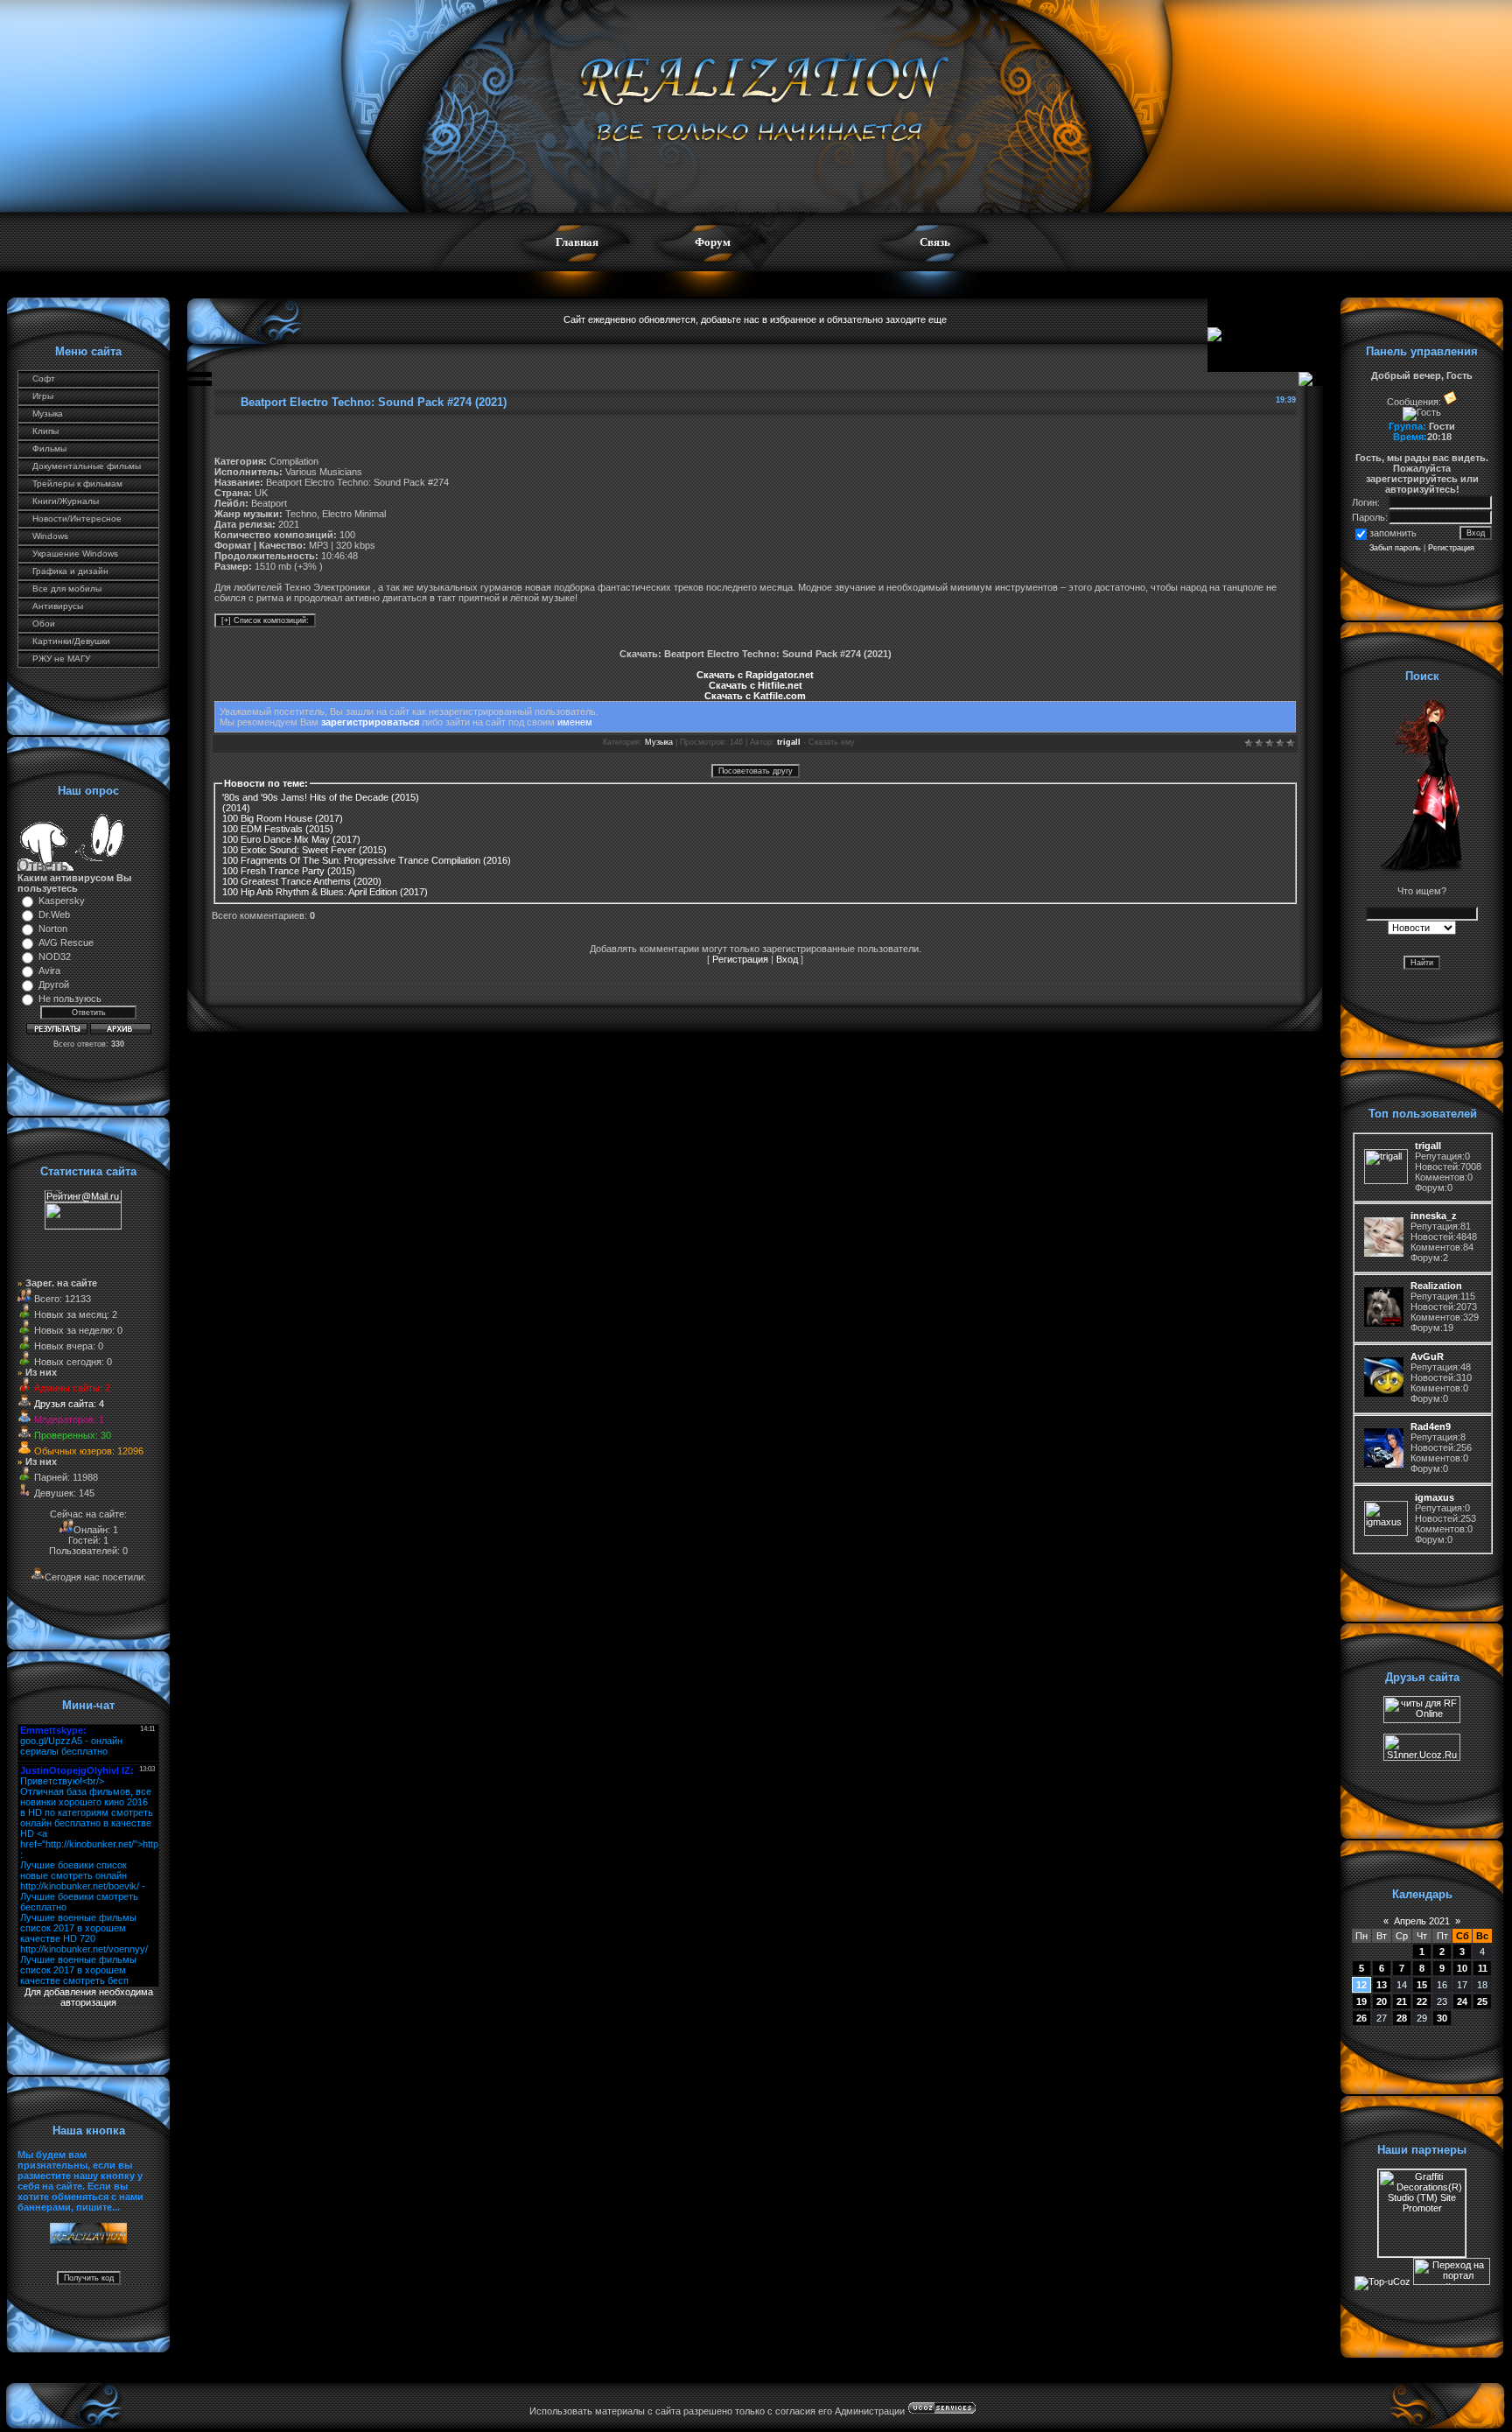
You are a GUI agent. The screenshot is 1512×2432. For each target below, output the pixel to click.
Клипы (45, 431)
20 (1382, 2001)
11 (1483, 1968)
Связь (935, 242)
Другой (54, 985)
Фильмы (49, 449)
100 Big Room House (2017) (283, 818)
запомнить (1393, 533)
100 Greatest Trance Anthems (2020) (302, 881)
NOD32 (55, 957)
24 (1462, 2001)
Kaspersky (62, 901)
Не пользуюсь (70, 999)
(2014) (236, 808)
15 (1422, 1985)
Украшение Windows (75, 554)
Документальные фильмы (87, 466)
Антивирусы (58, 606)
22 (1422, 2001)
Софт (44, 378)
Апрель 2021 (1422, 1921)
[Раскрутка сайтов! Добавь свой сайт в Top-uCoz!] (1382, 2281)
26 (1361, 2018)
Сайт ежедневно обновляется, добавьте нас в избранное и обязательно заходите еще (755, 319)
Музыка (48, 414)
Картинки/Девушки (71, 641)
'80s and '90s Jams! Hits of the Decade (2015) (321, 797)
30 (1442, 2018)
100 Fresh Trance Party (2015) (289, 871)
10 (1462, 1968)
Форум (713, 242)
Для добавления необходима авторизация (89, 1997)
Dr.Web (54, 915)
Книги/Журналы (66, 501)
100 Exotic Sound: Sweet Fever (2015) (304, 850)
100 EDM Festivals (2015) (278, 829)
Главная (577, 242)
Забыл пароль (1395, 548)
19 (1361, 2001)
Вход (787, 959)
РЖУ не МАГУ (61, 659)
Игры (43, 396)
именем (575, 722)
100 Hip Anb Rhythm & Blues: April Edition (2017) (325, 892)
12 (1361, 1985)
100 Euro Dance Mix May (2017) (291, 839)
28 (1402, 2018)
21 (1402, 2001)
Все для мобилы (67, 589)
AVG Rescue (66, 943)
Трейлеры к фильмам (77, 484)
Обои (44, 624)
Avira (49, 971)
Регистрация (740, 959)
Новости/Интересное (77, 519)
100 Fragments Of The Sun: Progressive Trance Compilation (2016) (367, 860)
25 (1482, 2001)
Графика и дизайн (70, 571)
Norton (53, 929)
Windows (50, 536)
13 (1382, 1985)
